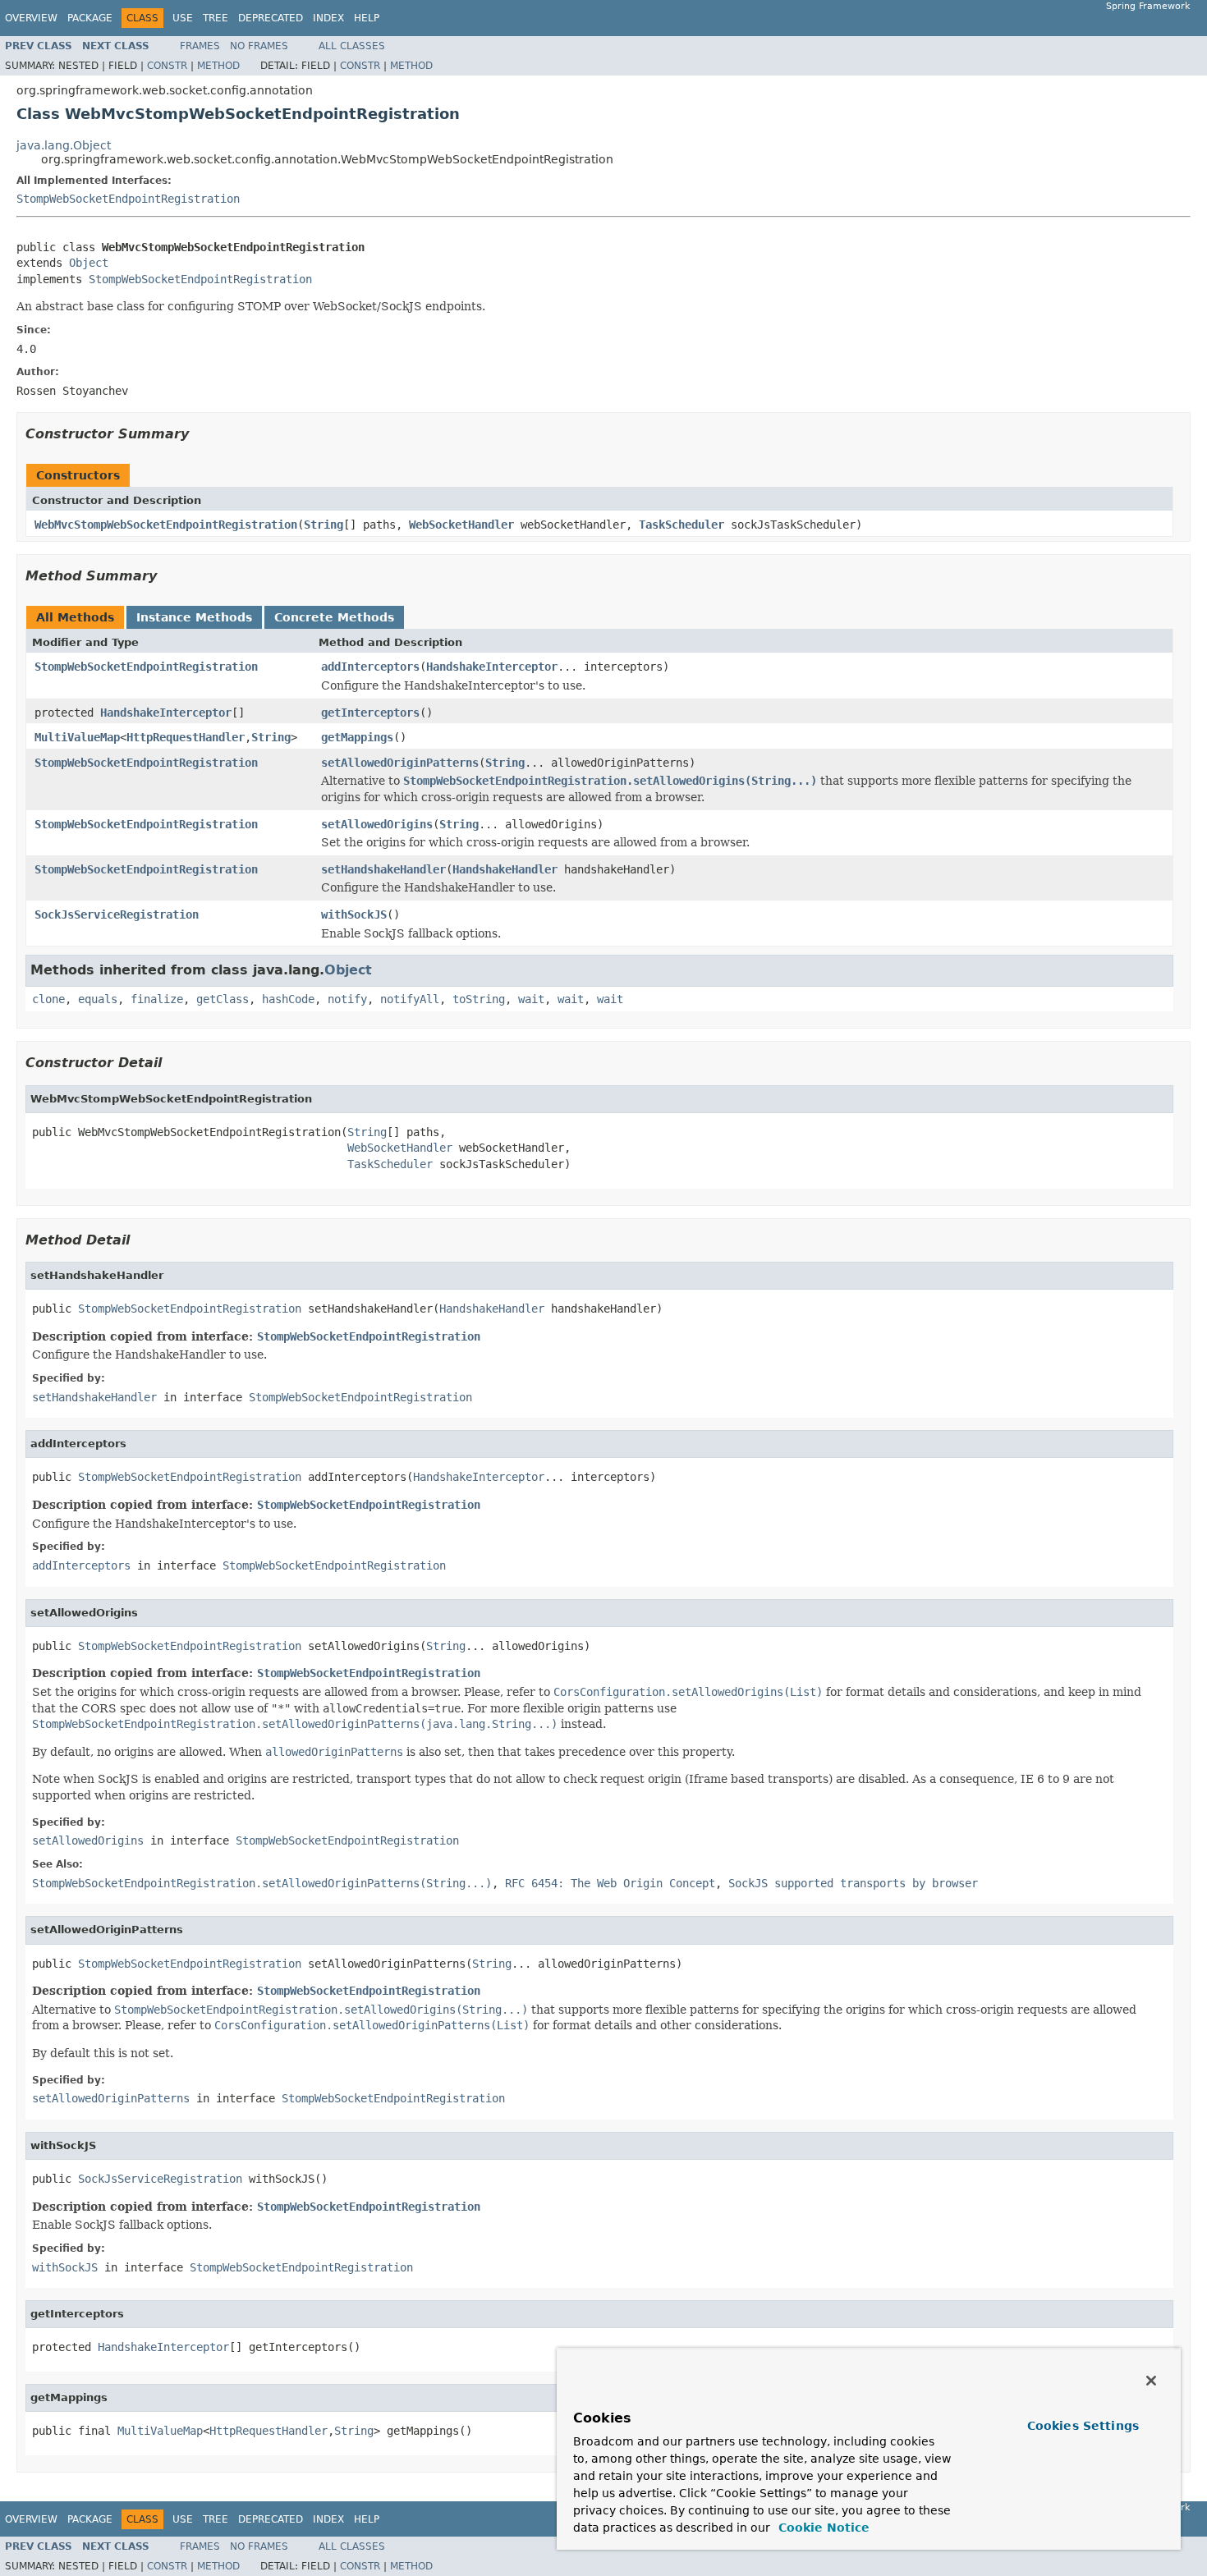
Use (183, 18)
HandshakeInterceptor (492, 667)
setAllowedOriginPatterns (400, 763)
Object (89, 263)
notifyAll (410, 999)
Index (328, 18)
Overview (31, 18)
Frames (200, 46)
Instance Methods (194, 617)
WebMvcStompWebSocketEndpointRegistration (166, 525)
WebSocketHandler (461, 525)
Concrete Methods (334, 617)
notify (347, 999)
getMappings (357, 737)
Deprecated (271, 18)
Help (367, 18)
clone (48, 999)
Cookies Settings (1083, 2426)
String (324, 525)
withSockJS (354, 914)
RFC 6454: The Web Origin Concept (610, 1883)
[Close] (1151, 2381)
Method (218, 66)
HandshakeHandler (505, 869)
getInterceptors (370, 713)
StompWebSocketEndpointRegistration (128, 199)
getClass (223, 999)
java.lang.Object (64, 145)
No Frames (259, 46)
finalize (157, 999)
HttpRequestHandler (186, 737)
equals (98, 999)
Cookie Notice (822, 2528)
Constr (167, 66)
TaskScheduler (682, 525)
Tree (216, 18)
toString (479, 999)
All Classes (352, 46)
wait (531, 999)
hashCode (288, 999)
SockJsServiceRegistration (117, 914)
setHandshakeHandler (383, 869)
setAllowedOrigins (377, 824)
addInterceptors (370, 667)
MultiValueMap (77, 737)
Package (90, 18)
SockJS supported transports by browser (853, 1883)
